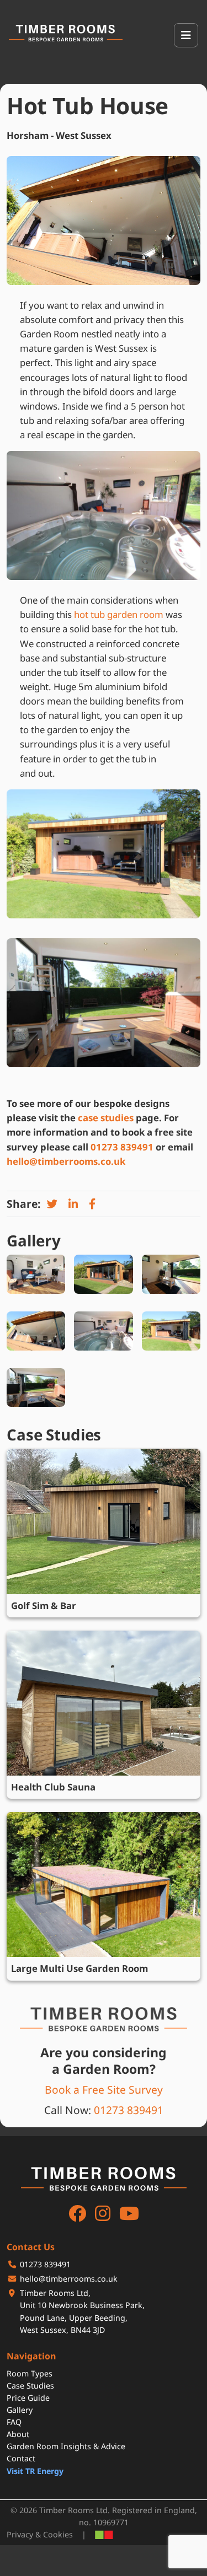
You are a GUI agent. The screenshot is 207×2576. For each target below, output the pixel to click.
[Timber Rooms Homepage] (66, 33)
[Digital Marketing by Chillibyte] (104, 2535)
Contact (21, 2458)
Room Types (30, 2373)
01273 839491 (122, 1147)
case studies (106, 1118)
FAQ (14, 2422)
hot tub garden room (119, 614)
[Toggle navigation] (186, 35)
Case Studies (30, 2386)
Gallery (20, 2410)
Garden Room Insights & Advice (66, 2446)
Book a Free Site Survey (104, 2090)
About (18, 2434)
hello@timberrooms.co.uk (66, 1161)
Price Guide (28, 2398)
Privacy (20, 2534)
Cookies (58, 2534)
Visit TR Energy (35, 2471)
